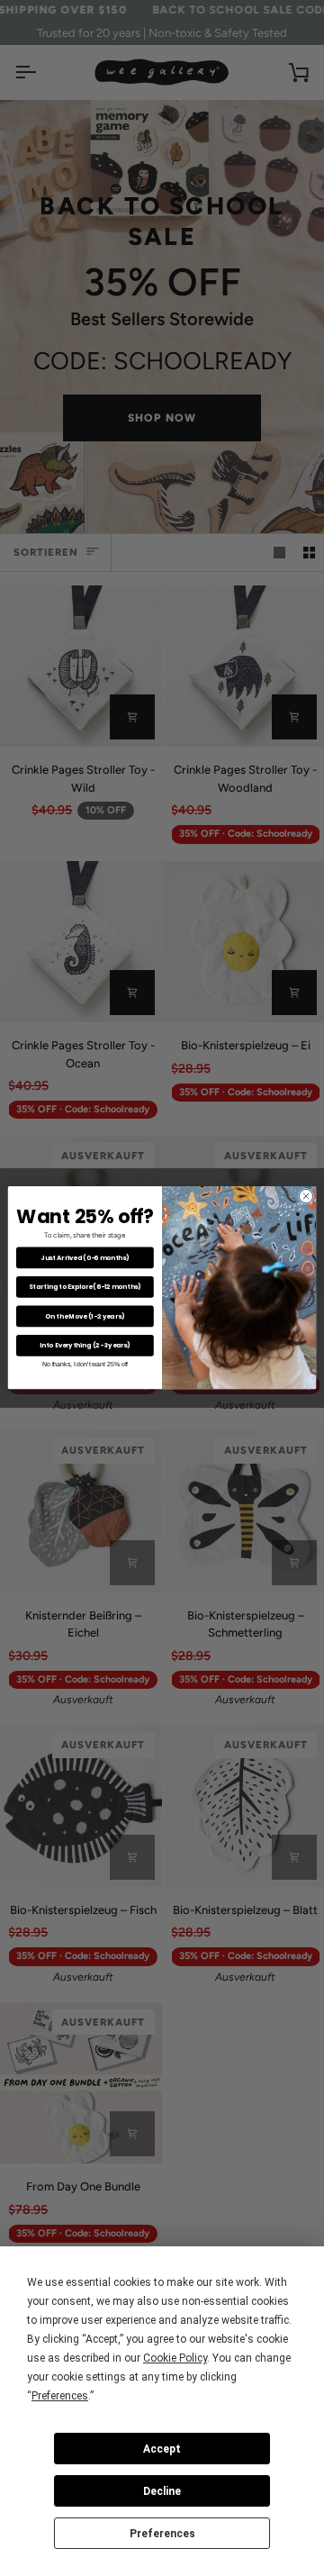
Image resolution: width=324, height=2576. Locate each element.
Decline (162, 2491)
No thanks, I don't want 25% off (85, 1364)
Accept (162, 2449)
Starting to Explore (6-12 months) (85, 1287)
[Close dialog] (306, 1197)
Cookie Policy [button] (175, 2358)
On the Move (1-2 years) (85, 1316)
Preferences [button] (60, 2396)
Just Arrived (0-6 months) (85, 1257)
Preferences (162, 2534)
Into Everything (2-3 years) (85, 1346)
